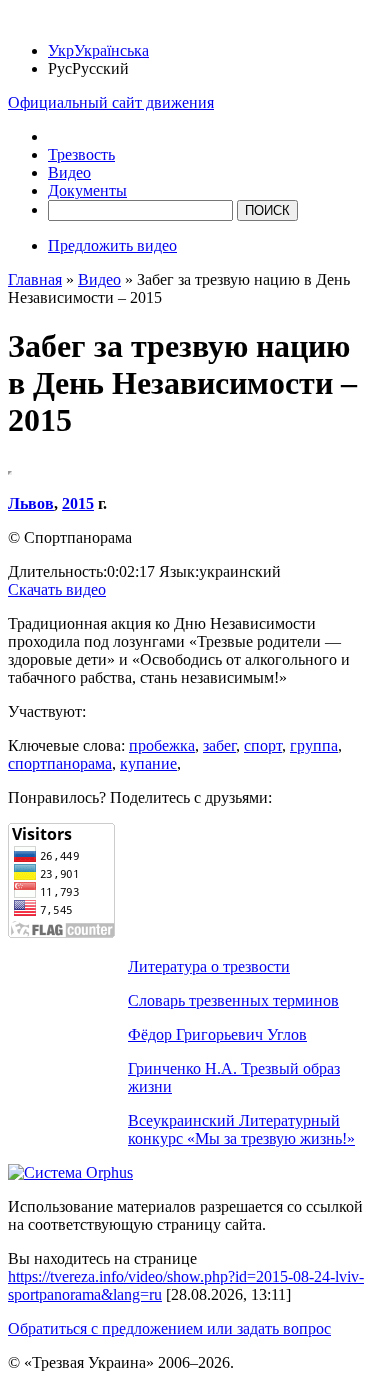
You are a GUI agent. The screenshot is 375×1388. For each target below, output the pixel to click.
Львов (31, 503)
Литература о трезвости (209, 966)
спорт (263, 745)
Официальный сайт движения (111, 102)
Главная (35, 279)
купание (148, 763)
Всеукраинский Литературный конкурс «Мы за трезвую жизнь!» (241, 1129)
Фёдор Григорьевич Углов (217, 1034)
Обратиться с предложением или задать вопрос (169, 1328)
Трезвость (81, 154)
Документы (87, 190)
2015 (78, 503)
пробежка (162, 745)
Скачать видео (57, 589)
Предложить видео (112, 245)
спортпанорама (60, 763)
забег (219, 745)
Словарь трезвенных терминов (233, 1000)
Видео (69, 172)
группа (314, 745)
